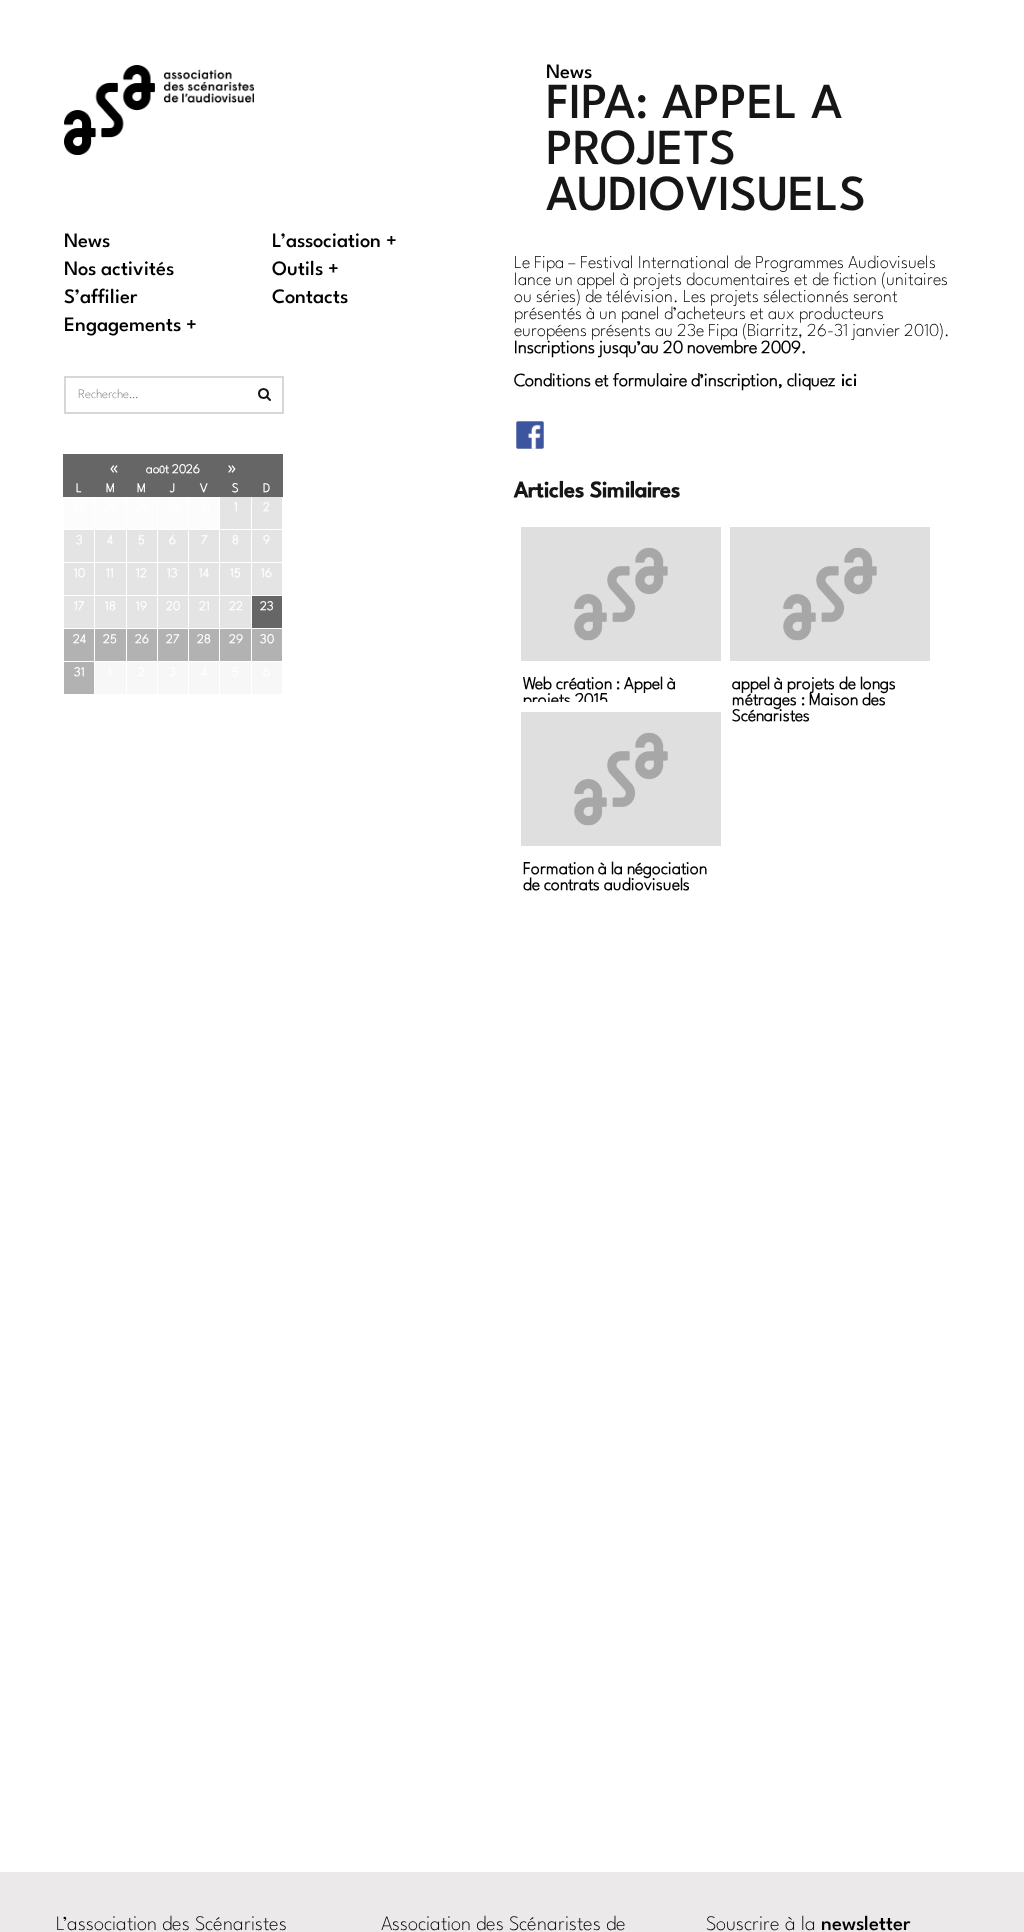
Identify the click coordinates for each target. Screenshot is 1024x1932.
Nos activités (119, 270)
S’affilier (101, 298)
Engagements (122, 326)
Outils (297, 270)
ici (849, 381)
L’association (326, 242)
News (87, 242)
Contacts (310, 298)
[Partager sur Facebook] (530, 422)
